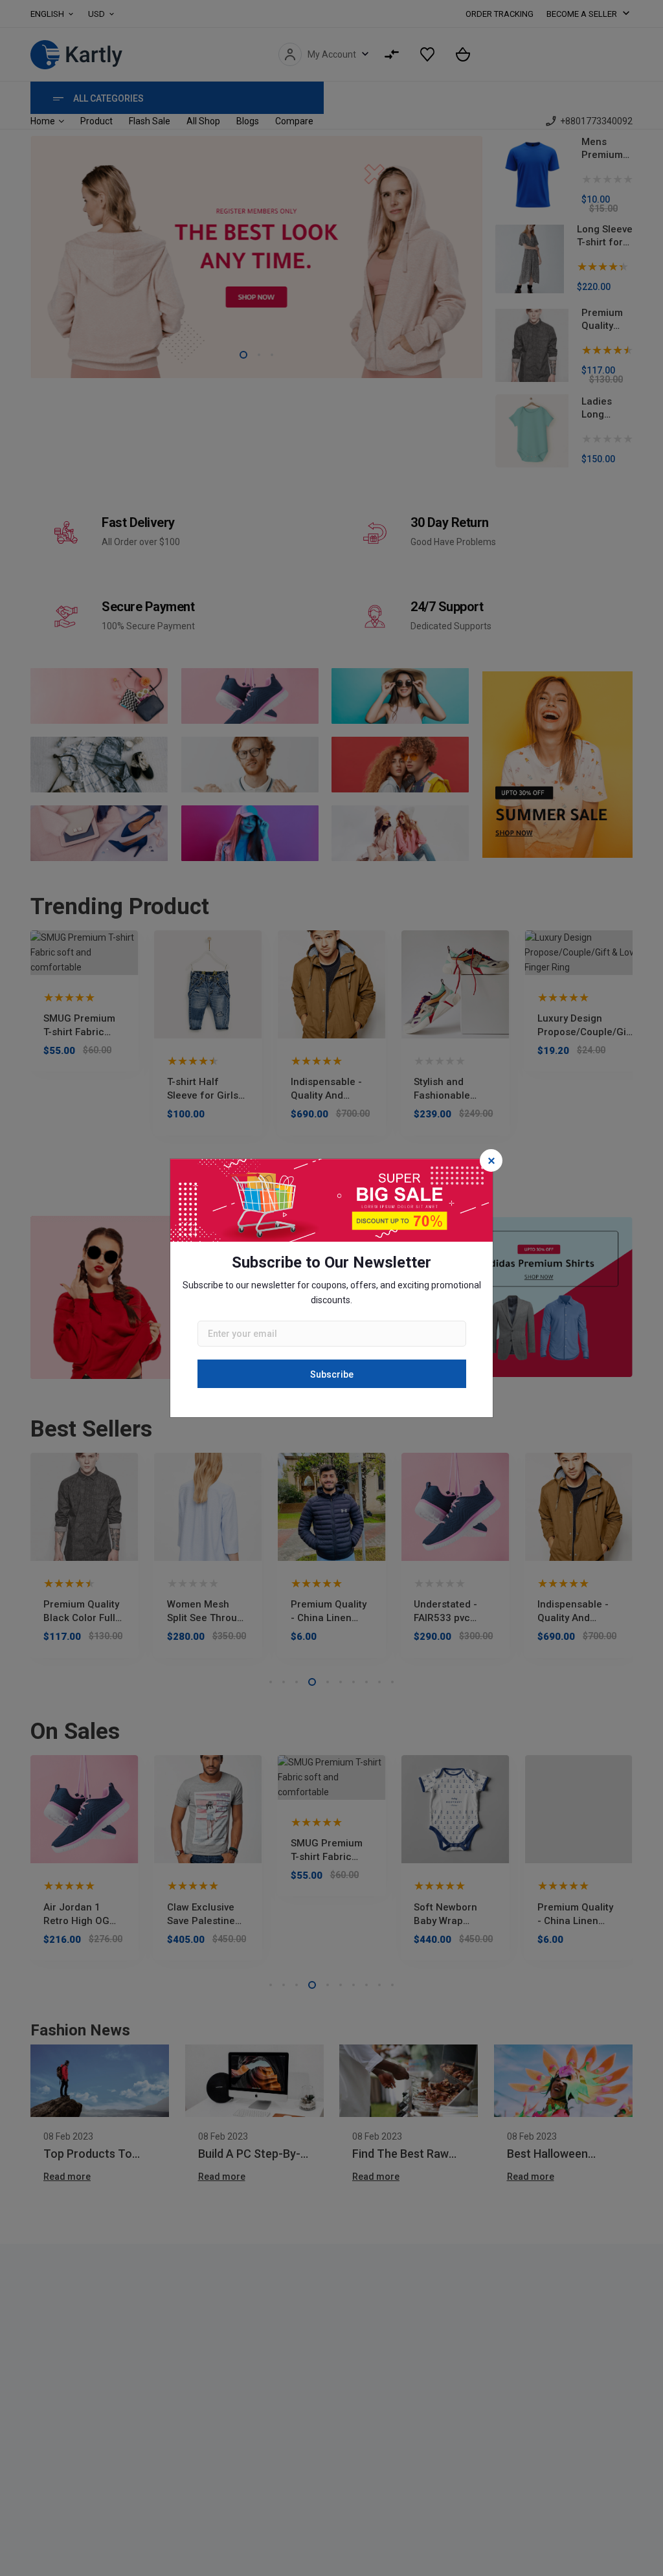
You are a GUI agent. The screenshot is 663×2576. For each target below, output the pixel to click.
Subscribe (332, 1374)
